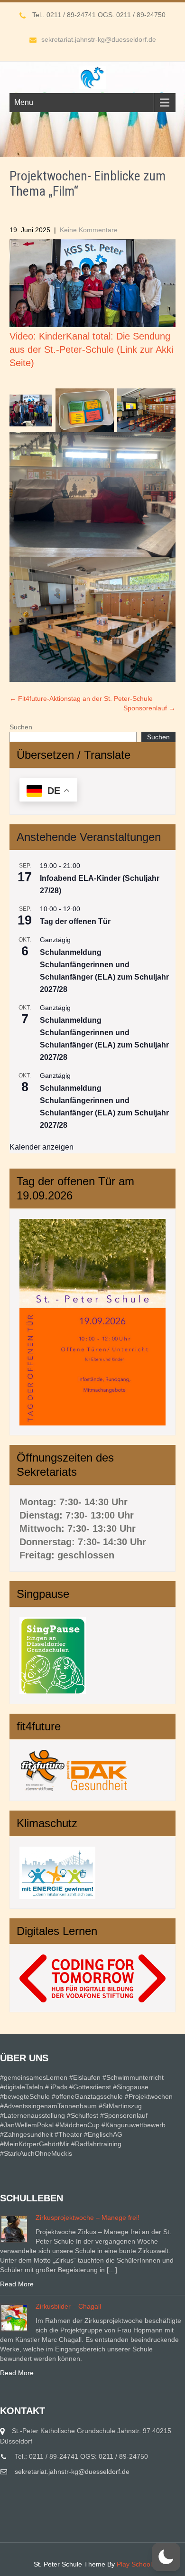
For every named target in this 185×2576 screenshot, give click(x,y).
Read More (17, 2284)
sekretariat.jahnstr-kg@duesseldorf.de (99, 39)
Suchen (21, 727)
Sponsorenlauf (149, 708)
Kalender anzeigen (42, 1147)
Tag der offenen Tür (75, 921)
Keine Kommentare (89, 230)
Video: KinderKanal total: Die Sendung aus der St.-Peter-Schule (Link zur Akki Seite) (91, 349)
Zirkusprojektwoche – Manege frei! (88, 2217)
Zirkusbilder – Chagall (68, 2306)
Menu (24, 102)
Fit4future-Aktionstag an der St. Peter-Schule (81, 698)
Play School (134, 2564)
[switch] (166, 2557)
